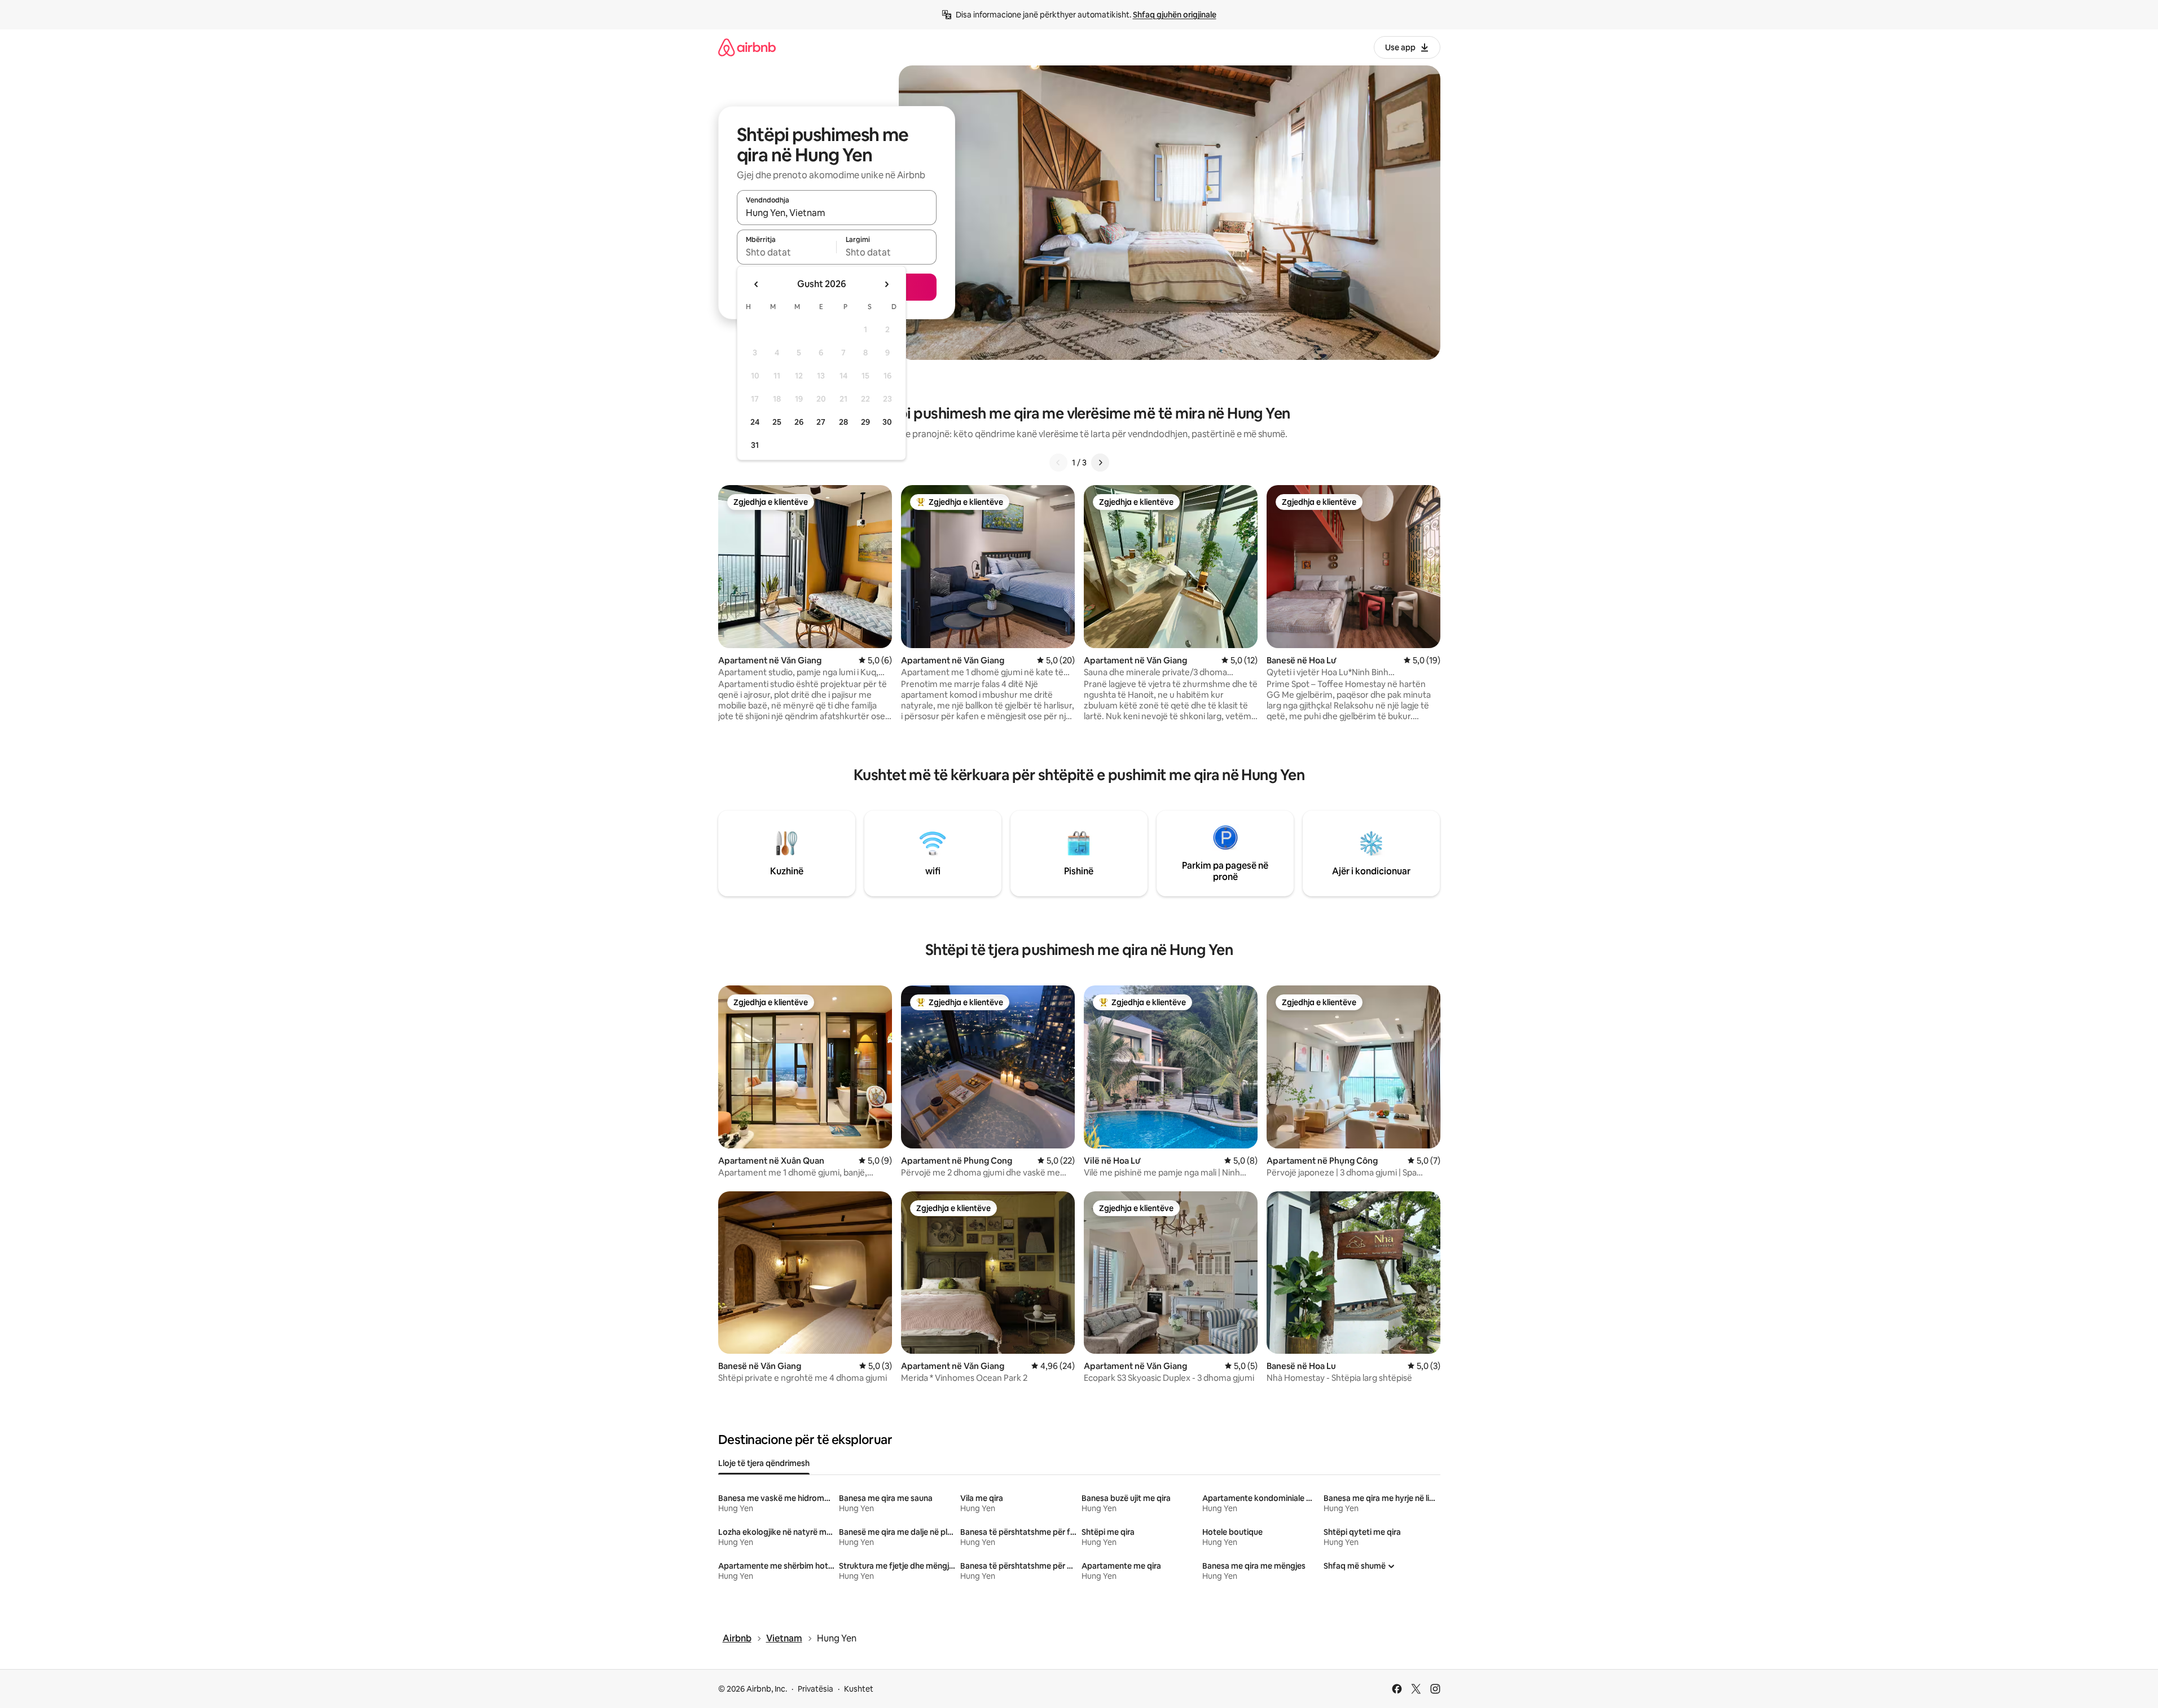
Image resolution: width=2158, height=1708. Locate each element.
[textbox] (787, 252)
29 (865, 422)
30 (887, 422)
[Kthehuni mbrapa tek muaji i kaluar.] (757, 284)
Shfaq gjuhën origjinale (1175, 15)
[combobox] (837, 213)
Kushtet (859, 1689)
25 (777, 422)
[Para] (1100, 463)
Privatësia (816, 1689)
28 (843, 422)
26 (799, 422)
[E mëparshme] (1058, 463)
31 (755, 445)
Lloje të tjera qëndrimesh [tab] (764, 1463)
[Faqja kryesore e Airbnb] (747, 47)
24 (755, 422)
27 (821, 422)
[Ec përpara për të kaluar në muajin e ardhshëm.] (886, 284)
